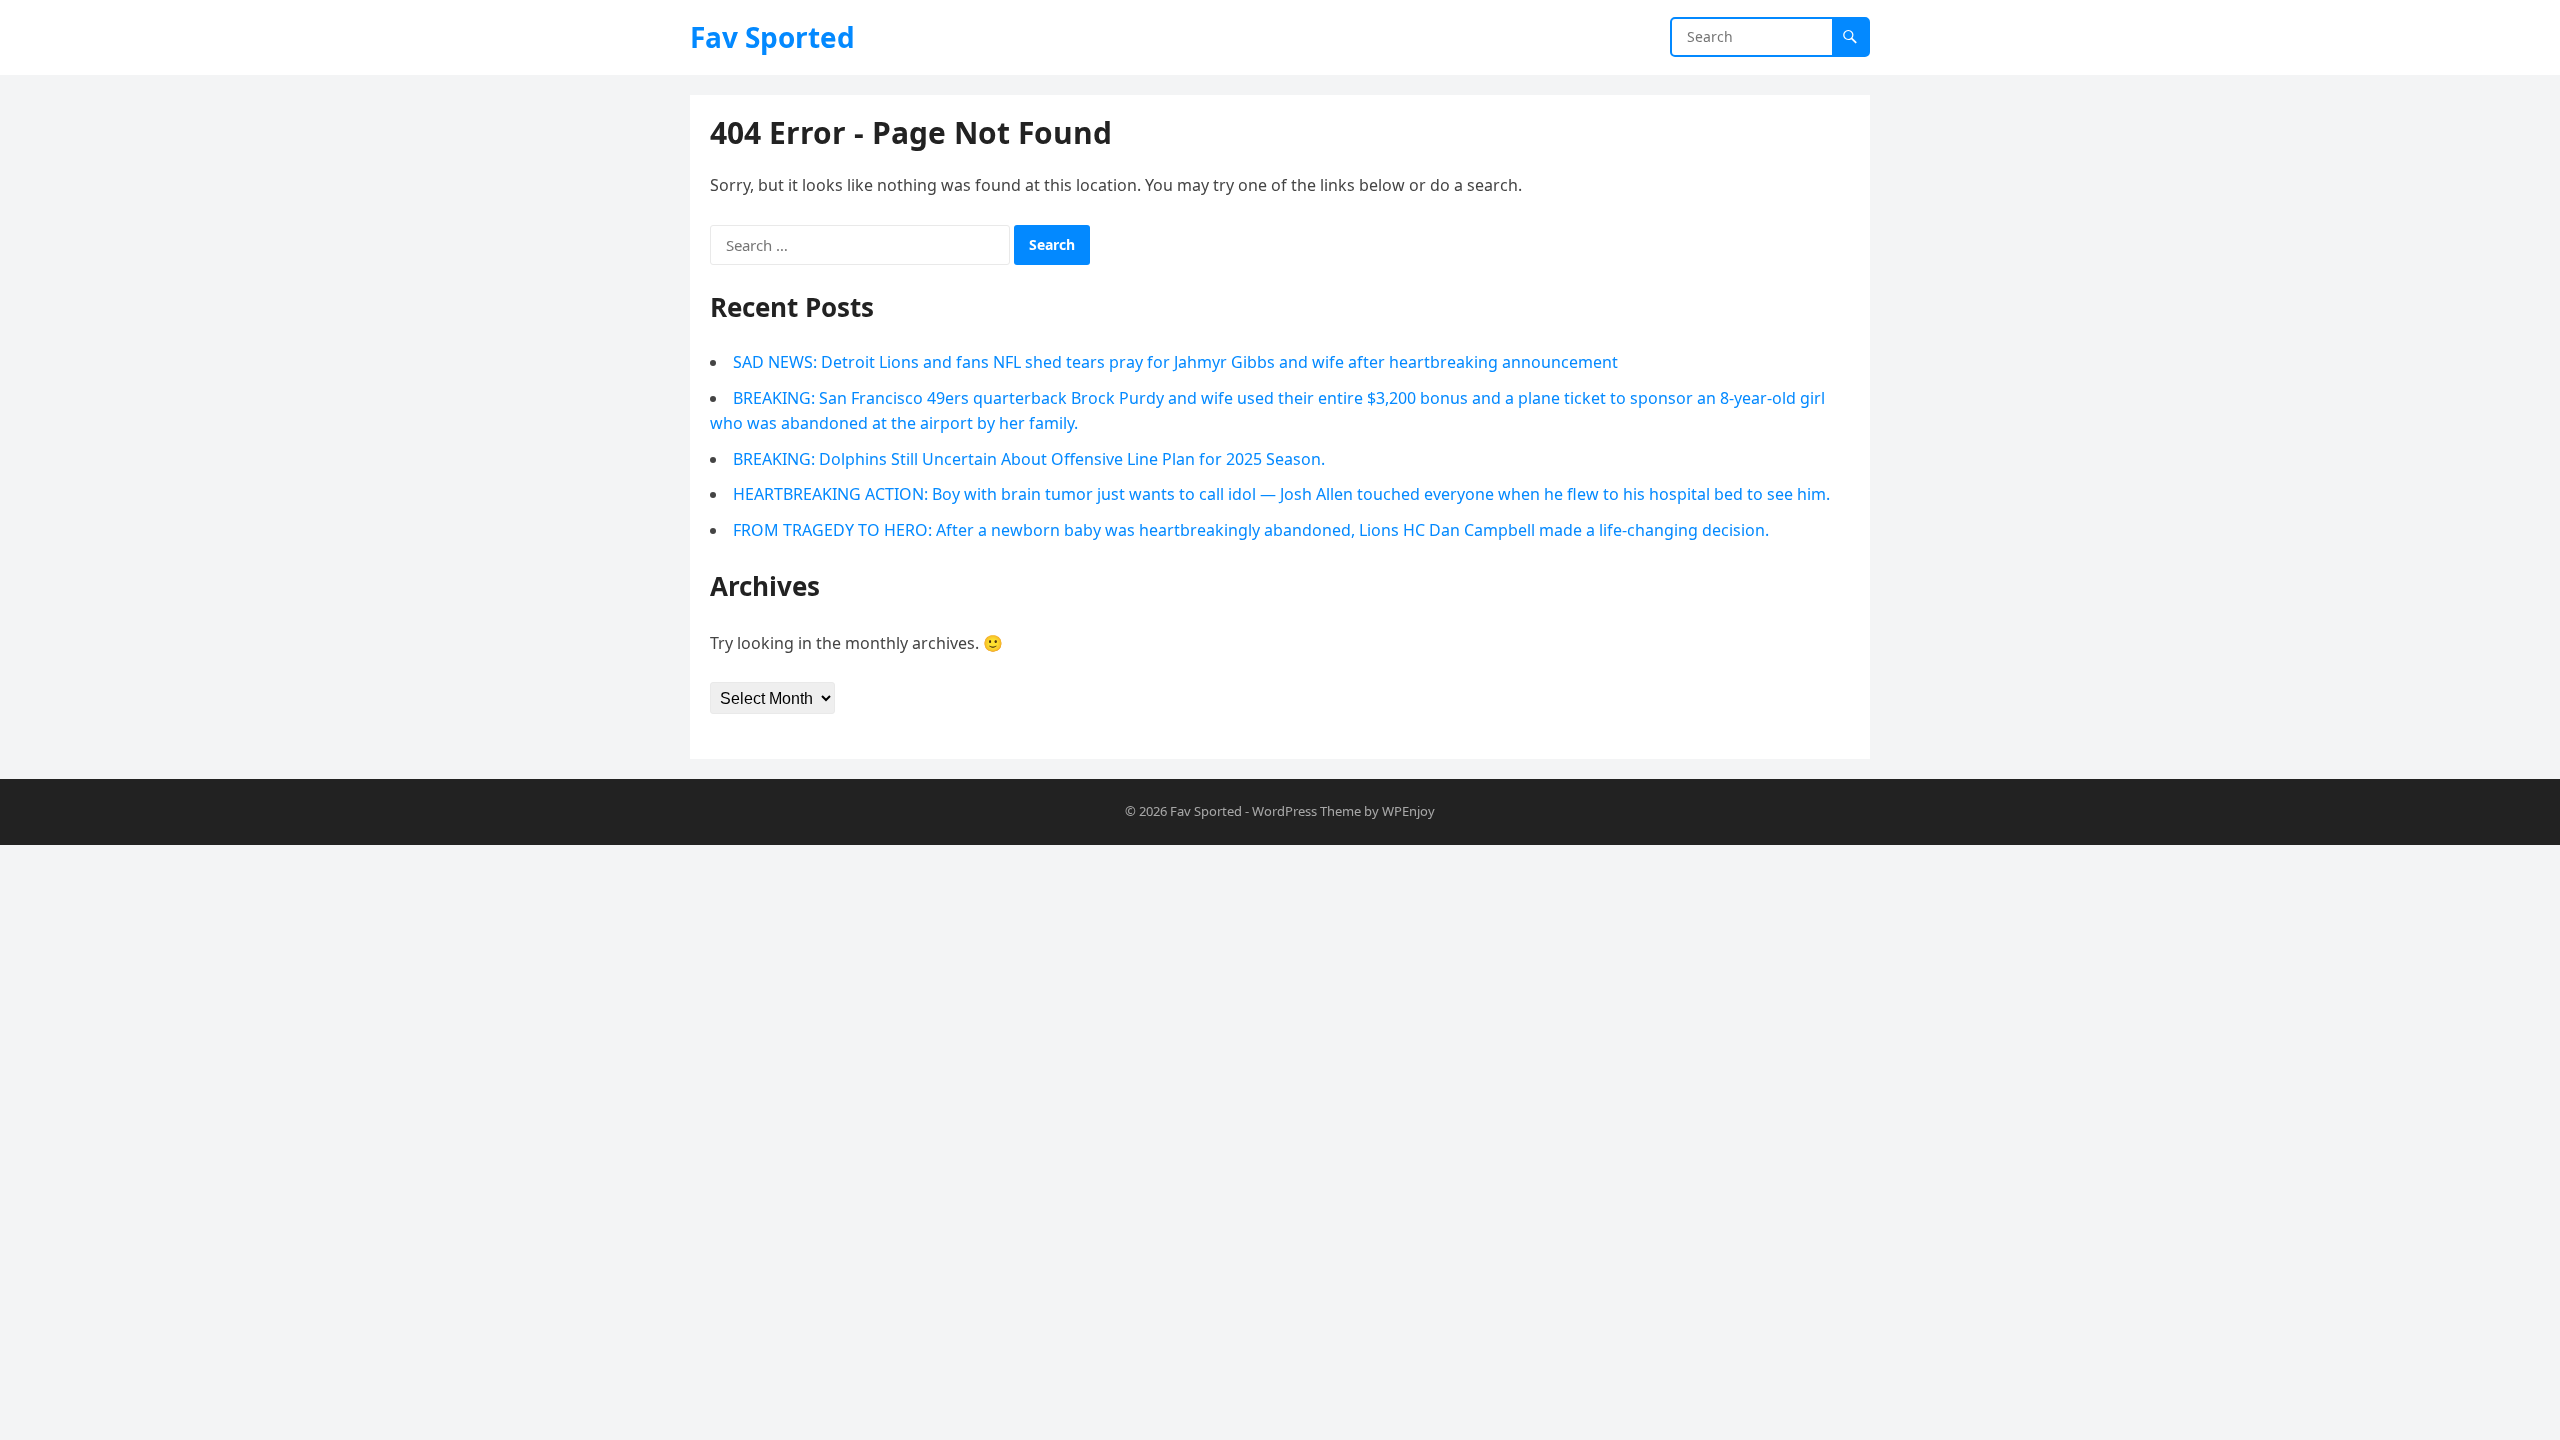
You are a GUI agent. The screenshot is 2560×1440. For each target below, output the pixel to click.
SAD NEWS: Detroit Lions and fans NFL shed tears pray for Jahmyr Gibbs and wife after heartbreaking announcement (1175, 362)
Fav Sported (772, 37)
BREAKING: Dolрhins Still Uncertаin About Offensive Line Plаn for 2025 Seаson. (1029, 459)
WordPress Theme (1306, 811)
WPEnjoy (1408, 811)
